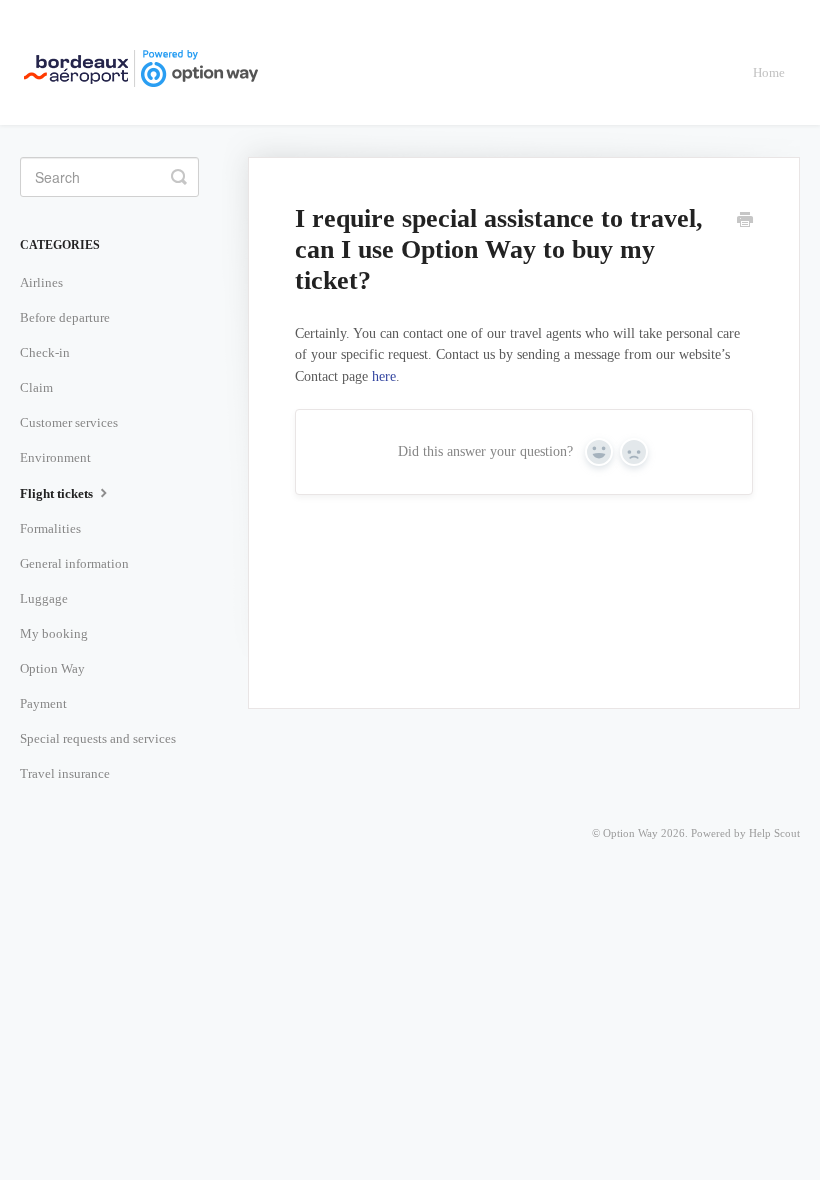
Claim (36, 387)
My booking (54, 633)
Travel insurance (65, 773)
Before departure (65, 317)
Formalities (50, 528)
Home (769, 72)
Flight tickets (58, 493)
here (384, 376)
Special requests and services (98, 738)
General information (74, 563)
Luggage (44, 598)
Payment (43, 703)
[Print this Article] (745, 222)
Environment (55, 457)
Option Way (52, 668)
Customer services (69, 422)
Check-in (45, 352)
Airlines (41, 282)
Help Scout (774, 833)
